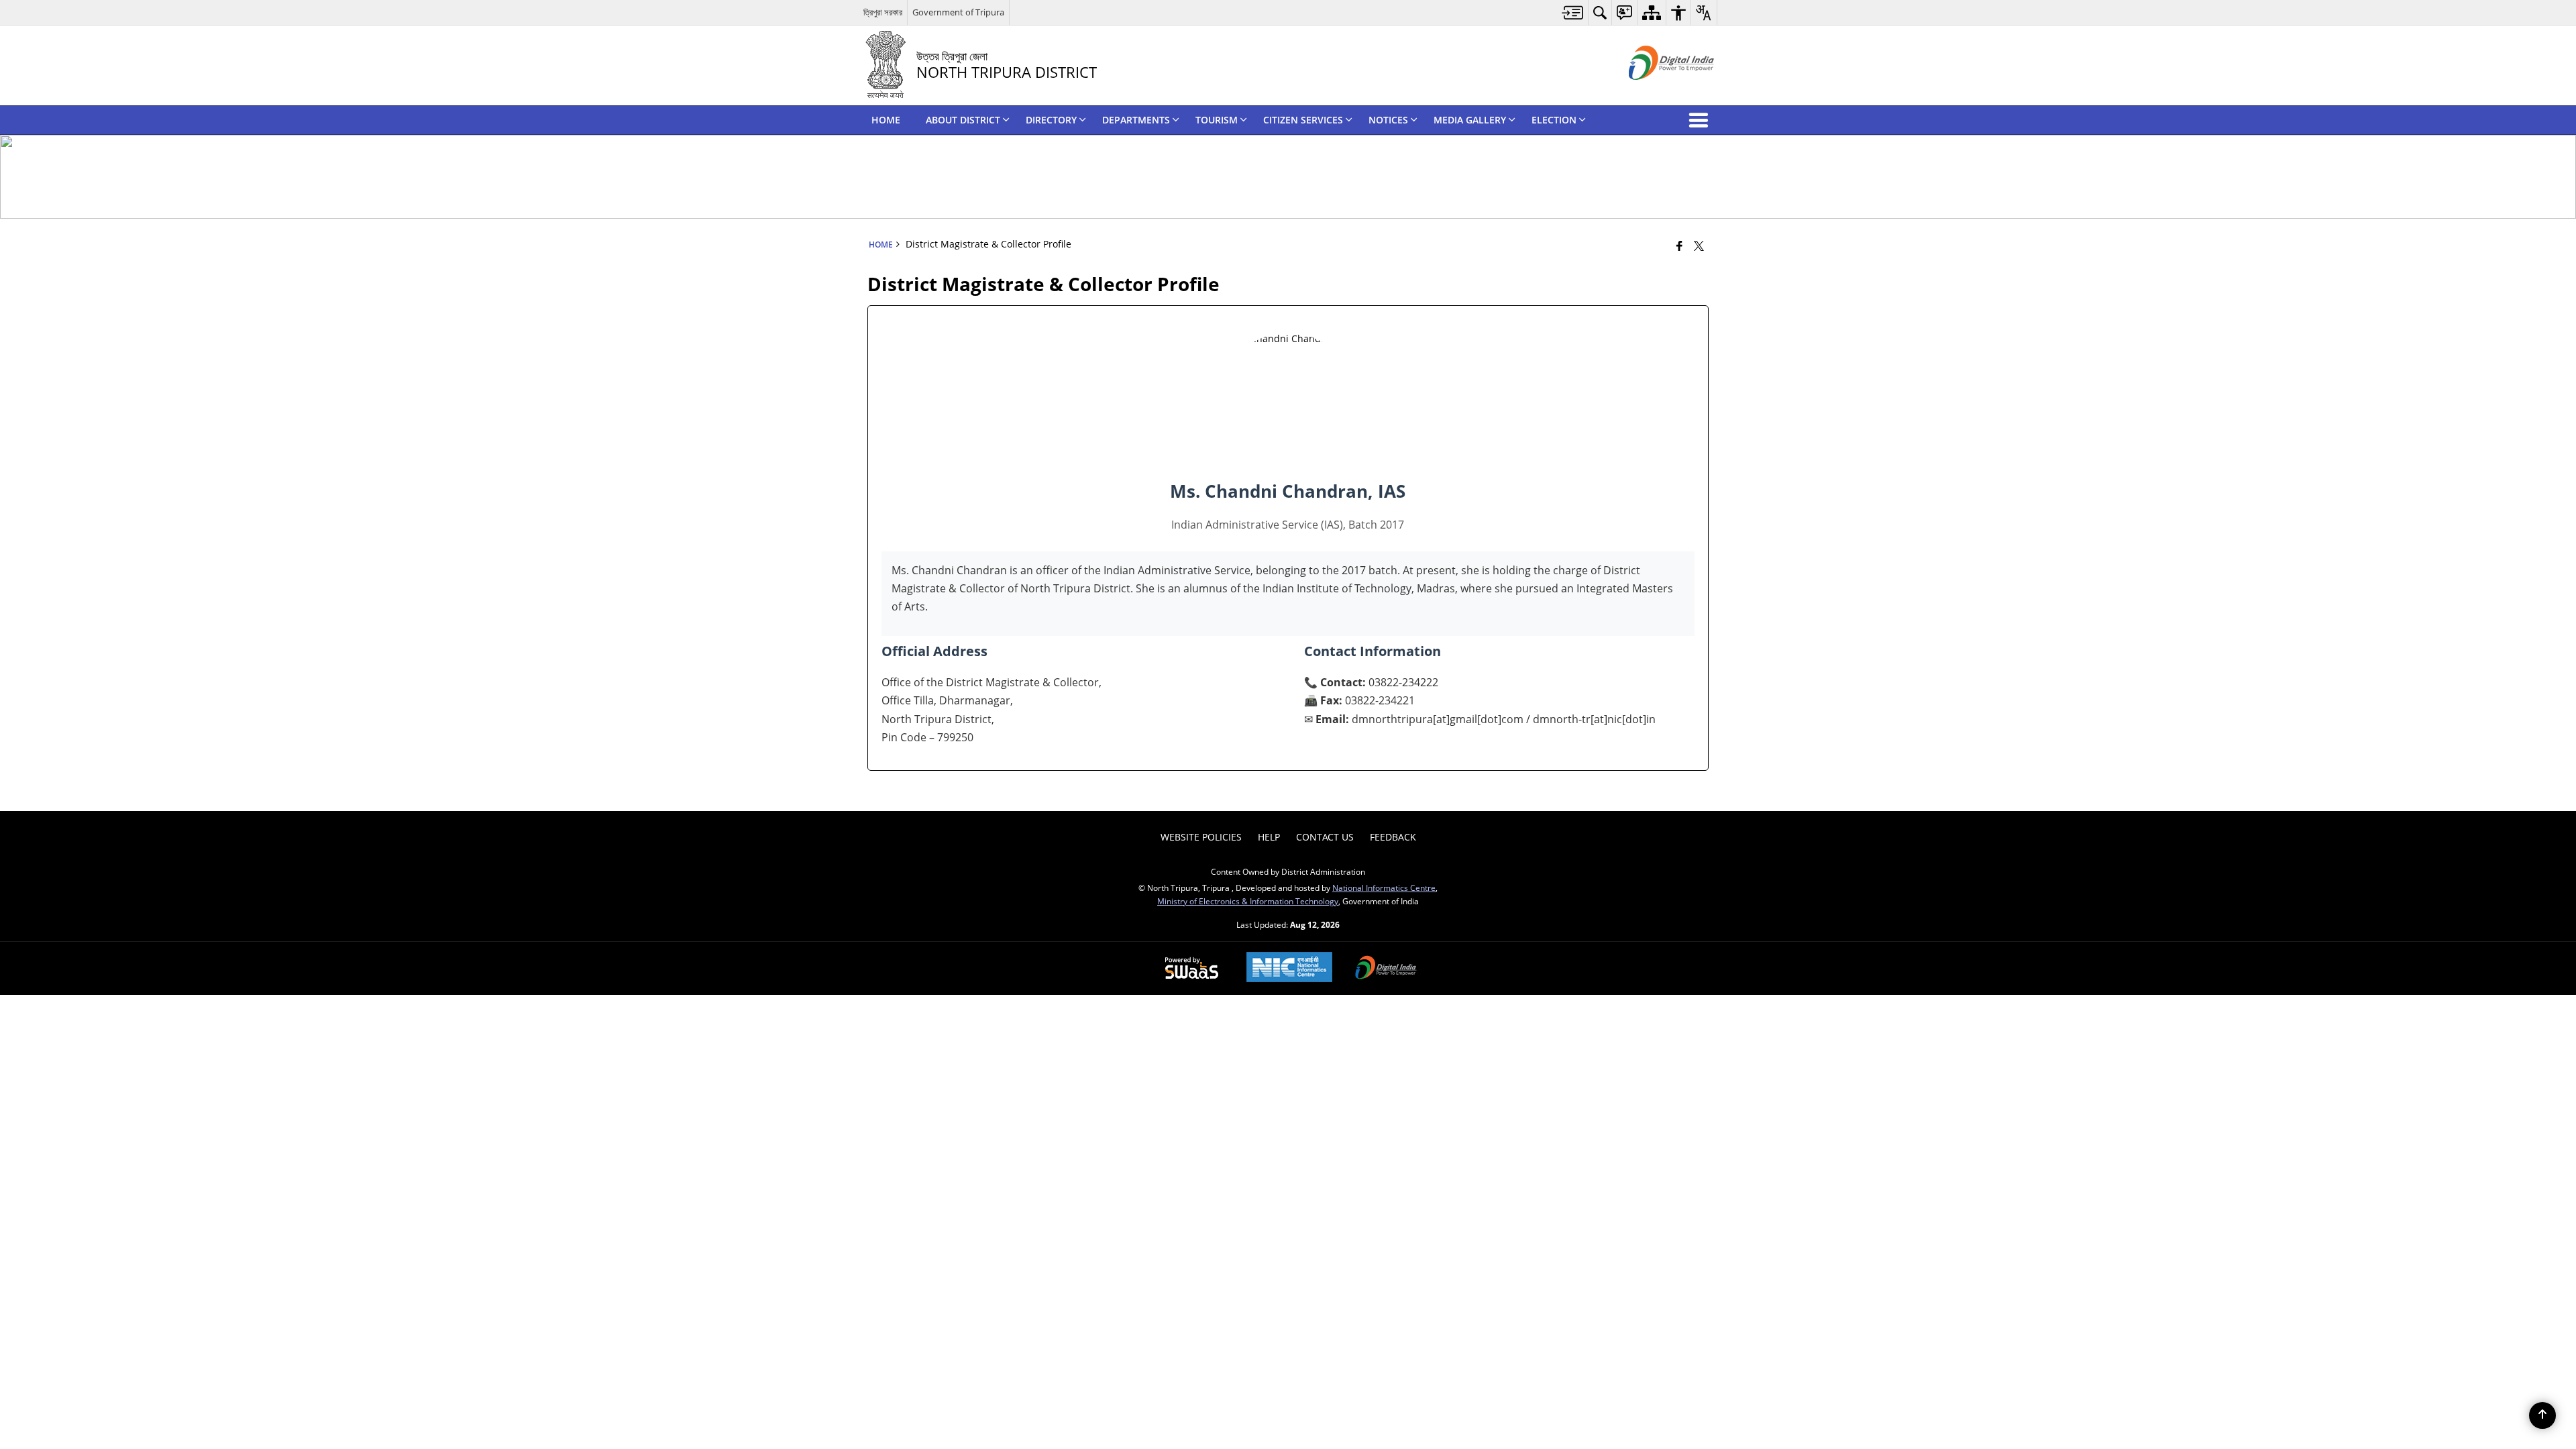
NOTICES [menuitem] (1388, 120)
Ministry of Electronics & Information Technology (1248, 901)
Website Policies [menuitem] (1201, 837)
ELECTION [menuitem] (1554, 120)
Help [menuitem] (1269, 837)
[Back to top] (2542, 1415)
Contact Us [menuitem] (1325, 837)
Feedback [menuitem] (1393, 837)
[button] (1701, 120)
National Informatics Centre (1384, 888)
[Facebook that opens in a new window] (1679, 246)
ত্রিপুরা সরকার (883, 12)
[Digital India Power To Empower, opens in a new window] (1386, 969)
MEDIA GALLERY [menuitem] (1470, 120)
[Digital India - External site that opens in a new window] (1655, 91)
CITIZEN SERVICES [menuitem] (1303, 120)
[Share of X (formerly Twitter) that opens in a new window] (1699, 246)
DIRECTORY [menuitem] (1051, 120)
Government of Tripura (958, 12)
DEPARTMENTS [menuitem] (1136, 120)
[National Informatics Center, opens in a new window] (1289, 968)
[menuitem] (1573, 12)
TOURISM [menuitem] (1217, 120)
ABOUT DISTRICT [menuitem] (963, 120)
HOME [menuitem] (886, 120)
